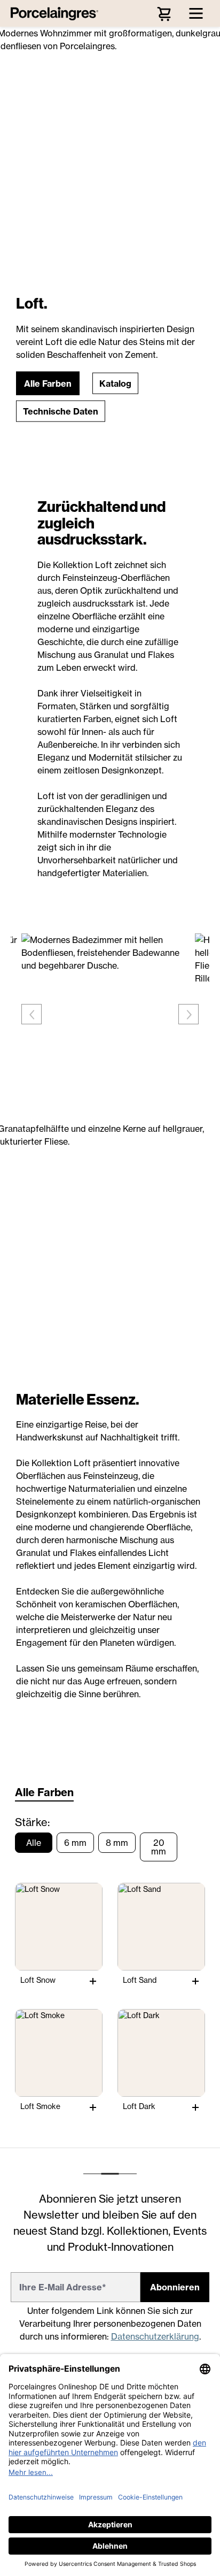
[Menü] (196, 13)
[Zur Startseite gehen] (57, 13)
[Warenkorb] (164, 13)
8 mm (117, 1843)
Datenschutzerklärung (155, 2336)
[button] (48, 384)
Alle (34, 1843)
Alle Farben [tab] (44, 1792)
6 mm (75, 1843)
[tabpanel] (110, 1968)
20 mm (159, 1847)
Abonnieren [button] (175, 2287)
